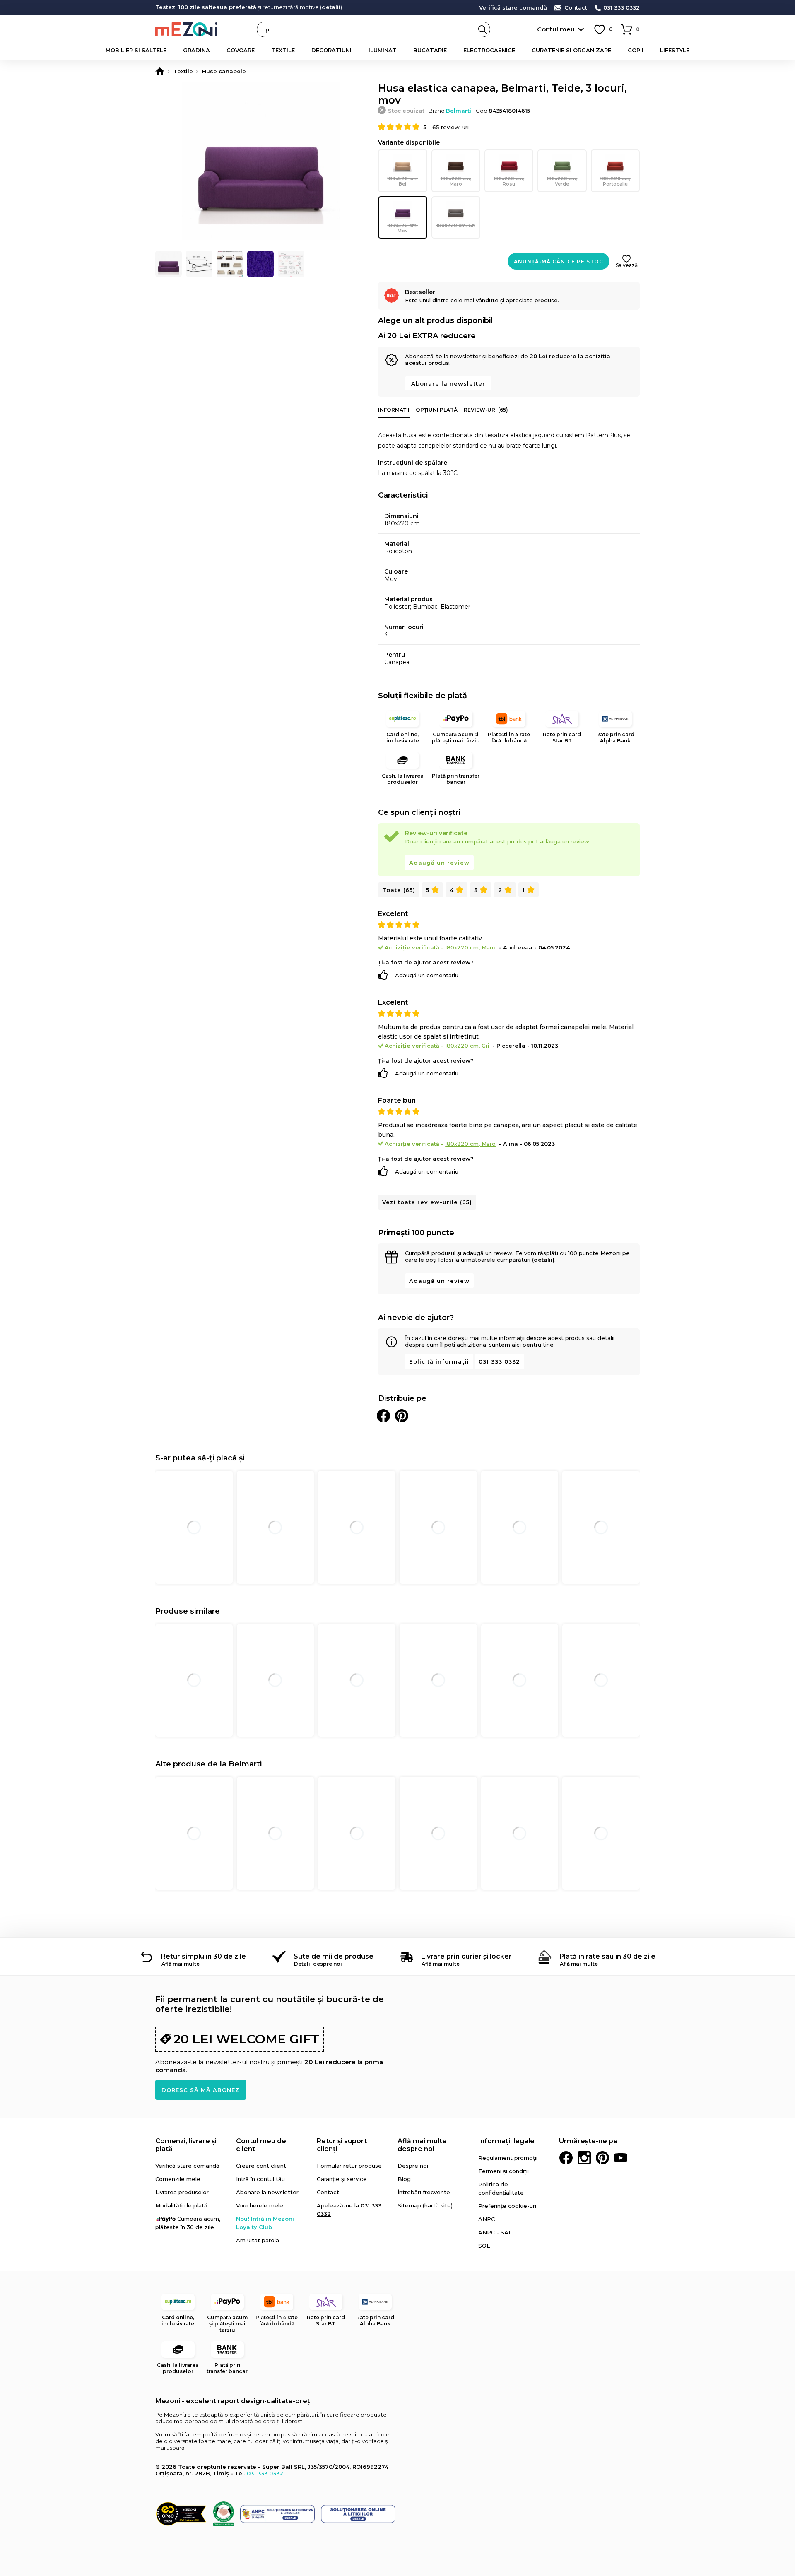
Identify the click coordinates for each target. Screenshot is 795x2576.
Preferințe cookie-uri (507, 2206)
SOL (484, 2246)
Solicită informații (439, 1361)
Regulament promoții (508, 2158)
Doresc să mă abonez (201, 2090)
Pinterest (602, 2158)
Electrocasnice (489, 50)
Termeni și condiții (503, 2171)
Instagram (584, 2158)
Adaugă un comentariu (427, 975)
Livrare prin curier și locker (466, 1956)
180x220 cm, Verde (562, 181)
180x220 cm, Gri (456, 225)
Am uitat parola (258, 2240)
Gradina (196, 50)
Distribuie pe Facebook (383, 1416)
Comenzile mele (178, 2179)
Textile (283, 50)
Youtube (621, 2158)
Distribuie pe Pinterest (402, 1416)
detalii (331, 7)
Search (482, 29)
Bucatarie (430, 50)
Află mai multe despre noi (422, 2145)
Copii (636, 50)
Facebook (566, 2158)
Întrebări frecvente (424, 2192)
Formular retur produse (349, 2166)
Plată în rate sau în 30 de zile (607, 1956)
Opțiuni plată (437, 410)
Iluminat (383, 50)
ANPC (487, 2219)
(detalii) (543, 1260)
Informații (394, 410)
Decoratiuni (331, 50)
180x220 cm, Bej (402, 181)
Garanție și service (342, 2179)
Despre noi (413, 2166)
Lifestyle (675, 50)
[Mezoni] (160, 71)
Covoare (241, 50)
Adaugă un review (439, 863)
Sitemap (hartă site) (425, 2205)
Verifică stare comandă (513, 8)
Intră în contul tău (260, 2179)
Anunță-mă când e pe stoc (559, 261)
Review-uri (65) (486, 410)
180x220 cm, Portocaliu (615, 181)
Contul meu (556, 29)
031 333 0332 (622, 8)
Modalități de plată (181, 2205)
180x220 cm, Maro (456, 181)
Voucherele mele (260, 2205)
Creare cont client (261, 2166)
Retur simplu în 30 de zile (204, 1956)
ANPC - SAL (495, 2232)
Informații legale (506, 2141)
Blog (404, 2179)
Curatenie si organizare (571, 50)
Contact (576, 8)
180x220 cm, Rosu (509, 181)
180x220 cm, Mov (402, 228)
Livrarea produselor (182, 2192)
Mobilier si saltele (136, 50)
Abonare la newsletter (448, 383)
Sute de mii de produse (334, 1956)
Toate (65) (399, 890)
